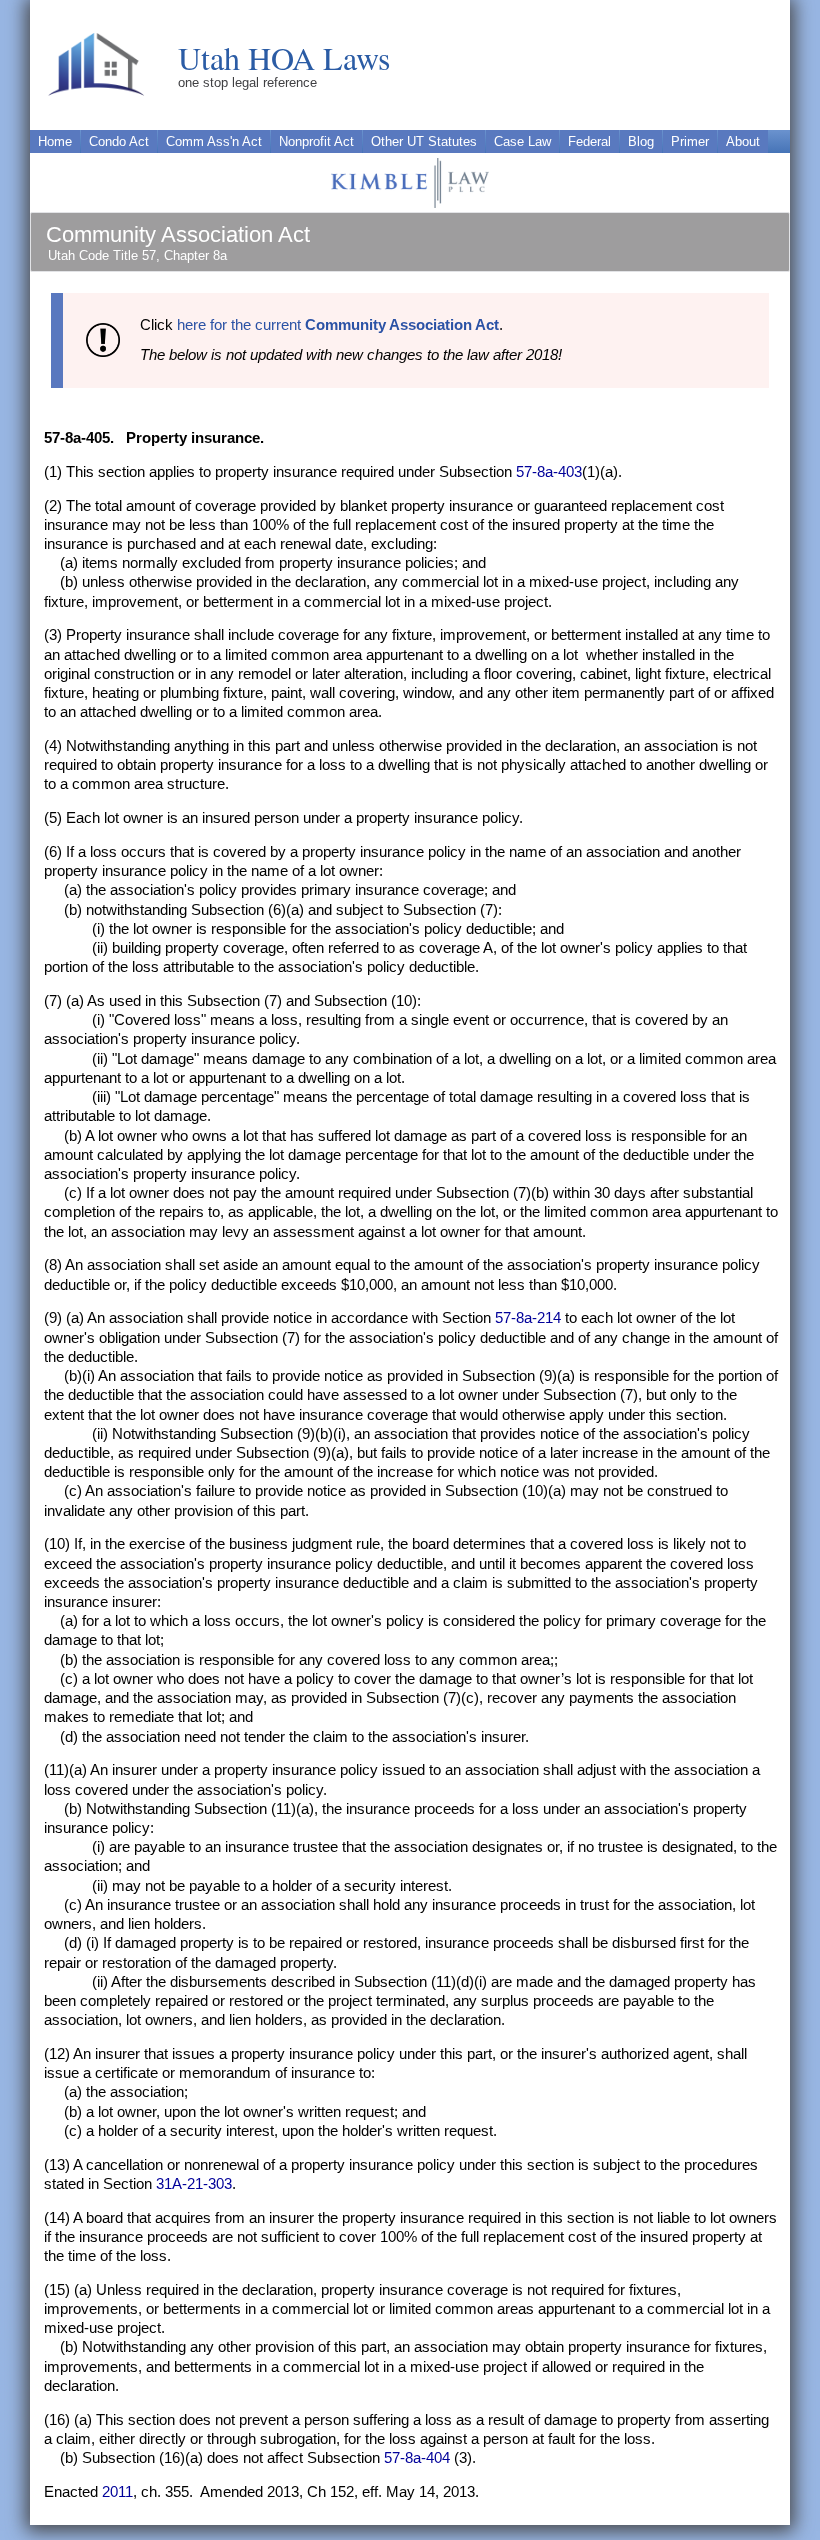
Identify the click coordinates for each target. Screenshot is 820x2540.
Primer (690, 141)
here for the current (338, 325)
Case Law (522, 141)
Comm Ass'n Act (214, 141)
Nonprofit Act (316, 141)
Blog (641, 141)
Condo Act (119, 141)
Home (55, 141)
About (743, 141)
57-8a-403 (549, 472)
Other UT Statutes (424, 141)
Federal (589, 141)
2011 (117, 2492)
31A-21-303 (194, 2184)
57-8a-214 (528, 1318)
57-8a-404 (417, 2458)
